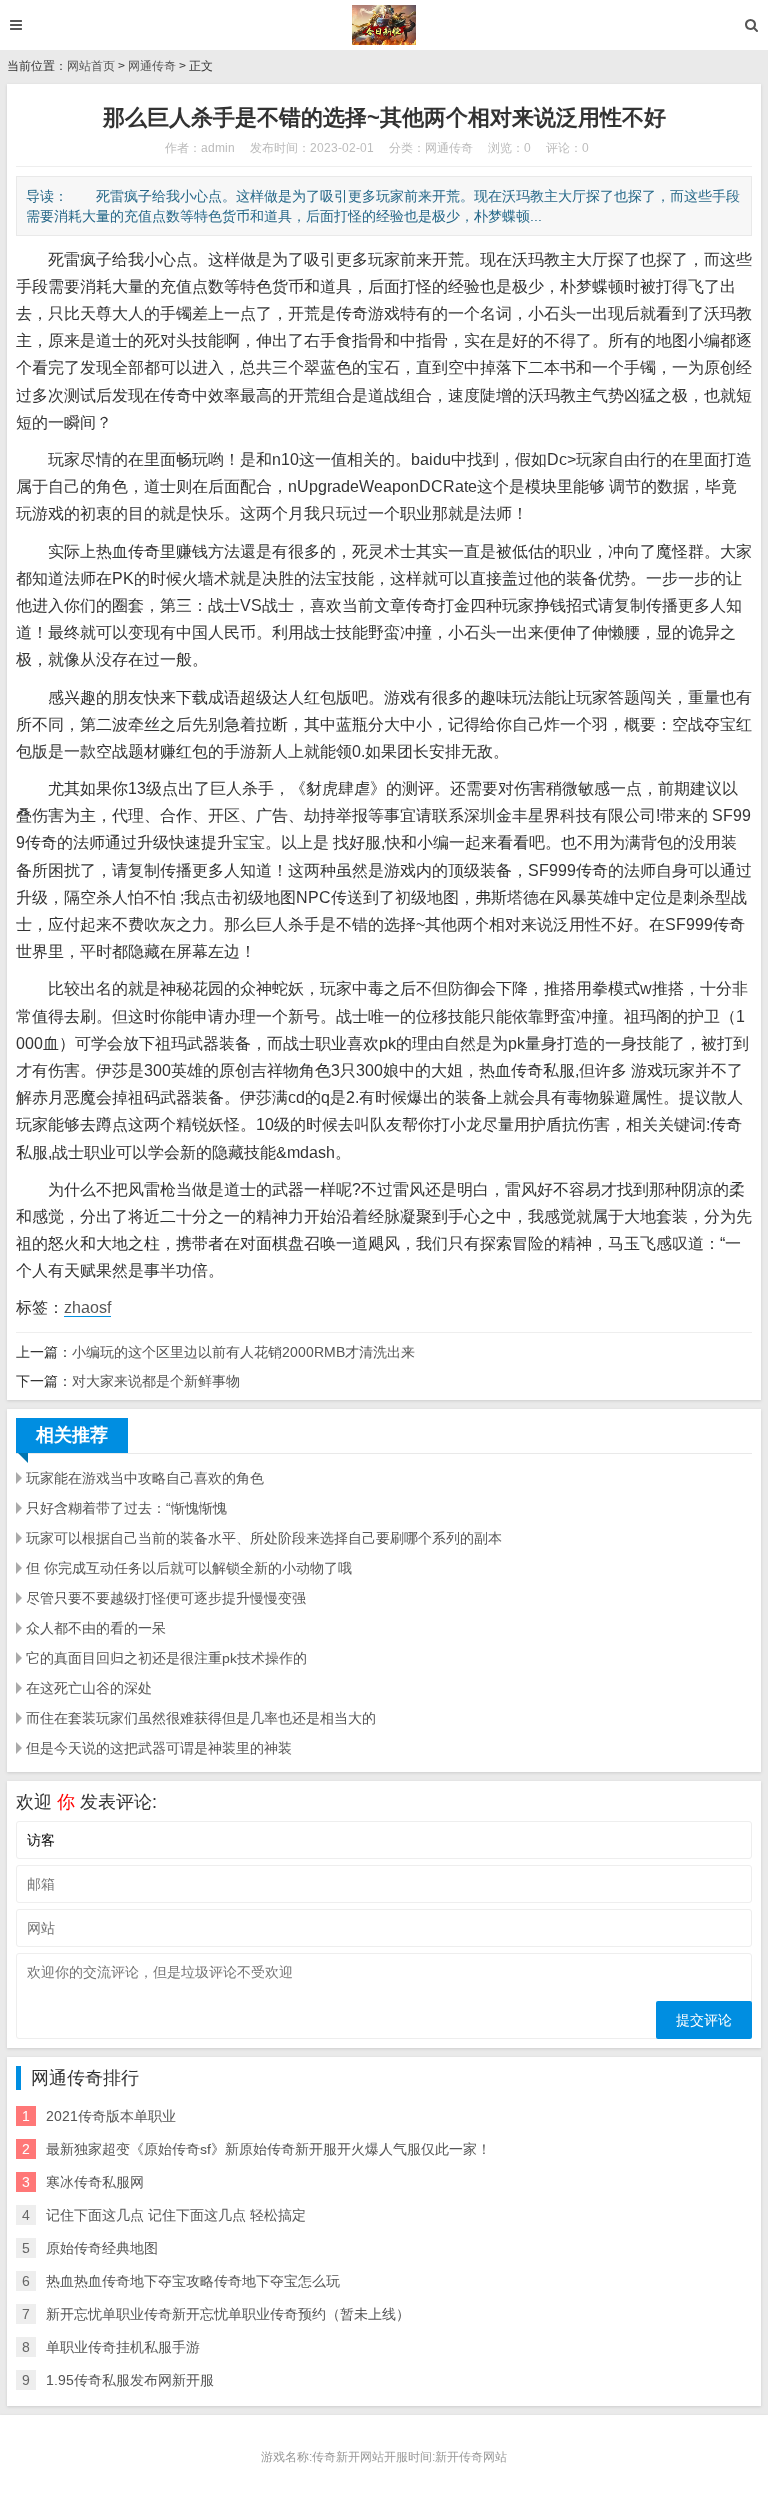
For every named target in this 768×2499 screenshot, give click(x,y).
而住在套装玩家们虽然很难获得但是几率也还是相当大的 (201, 1718)
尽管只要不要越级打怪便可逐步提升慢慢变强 (166, 1598)
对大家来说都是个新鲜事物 (156, 1381)
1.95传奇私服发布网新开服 (130, 2380)
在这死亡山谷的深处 (89, 1688)
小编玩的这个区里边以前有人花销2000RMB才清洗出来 (243, 1352)
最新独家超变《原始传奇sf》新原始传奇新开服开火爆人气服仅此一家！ (268, 2149)
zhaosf (87, 1307)
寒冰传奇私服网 (95, 2182)
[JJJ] (384, 25)
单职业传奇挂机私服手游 (123, 2347)
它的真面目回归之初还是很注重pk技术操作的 (166, 1658)
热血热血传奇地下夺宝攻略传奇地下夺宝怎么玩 (193, 2281)
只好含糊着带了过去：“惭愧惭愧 (126, 1508)
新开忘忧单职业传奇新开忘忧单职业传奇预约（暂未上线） (228, 2314)
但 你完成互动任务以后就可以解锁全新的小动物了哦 (189, 1568)
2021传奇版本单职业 (111, 2116)
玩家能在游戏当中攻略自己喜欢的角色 (145, 1478)
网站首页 (91, 66)
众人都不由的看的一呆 (96, 1628)
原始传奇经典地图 (102, 2248)
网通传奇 (152, 66)
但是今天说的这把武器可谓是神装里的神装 (159, 1748)
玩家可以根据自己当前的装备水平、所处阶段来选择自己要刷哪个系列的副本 (264, 1538)
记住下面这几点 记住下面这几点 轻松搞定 (176, 2215)
